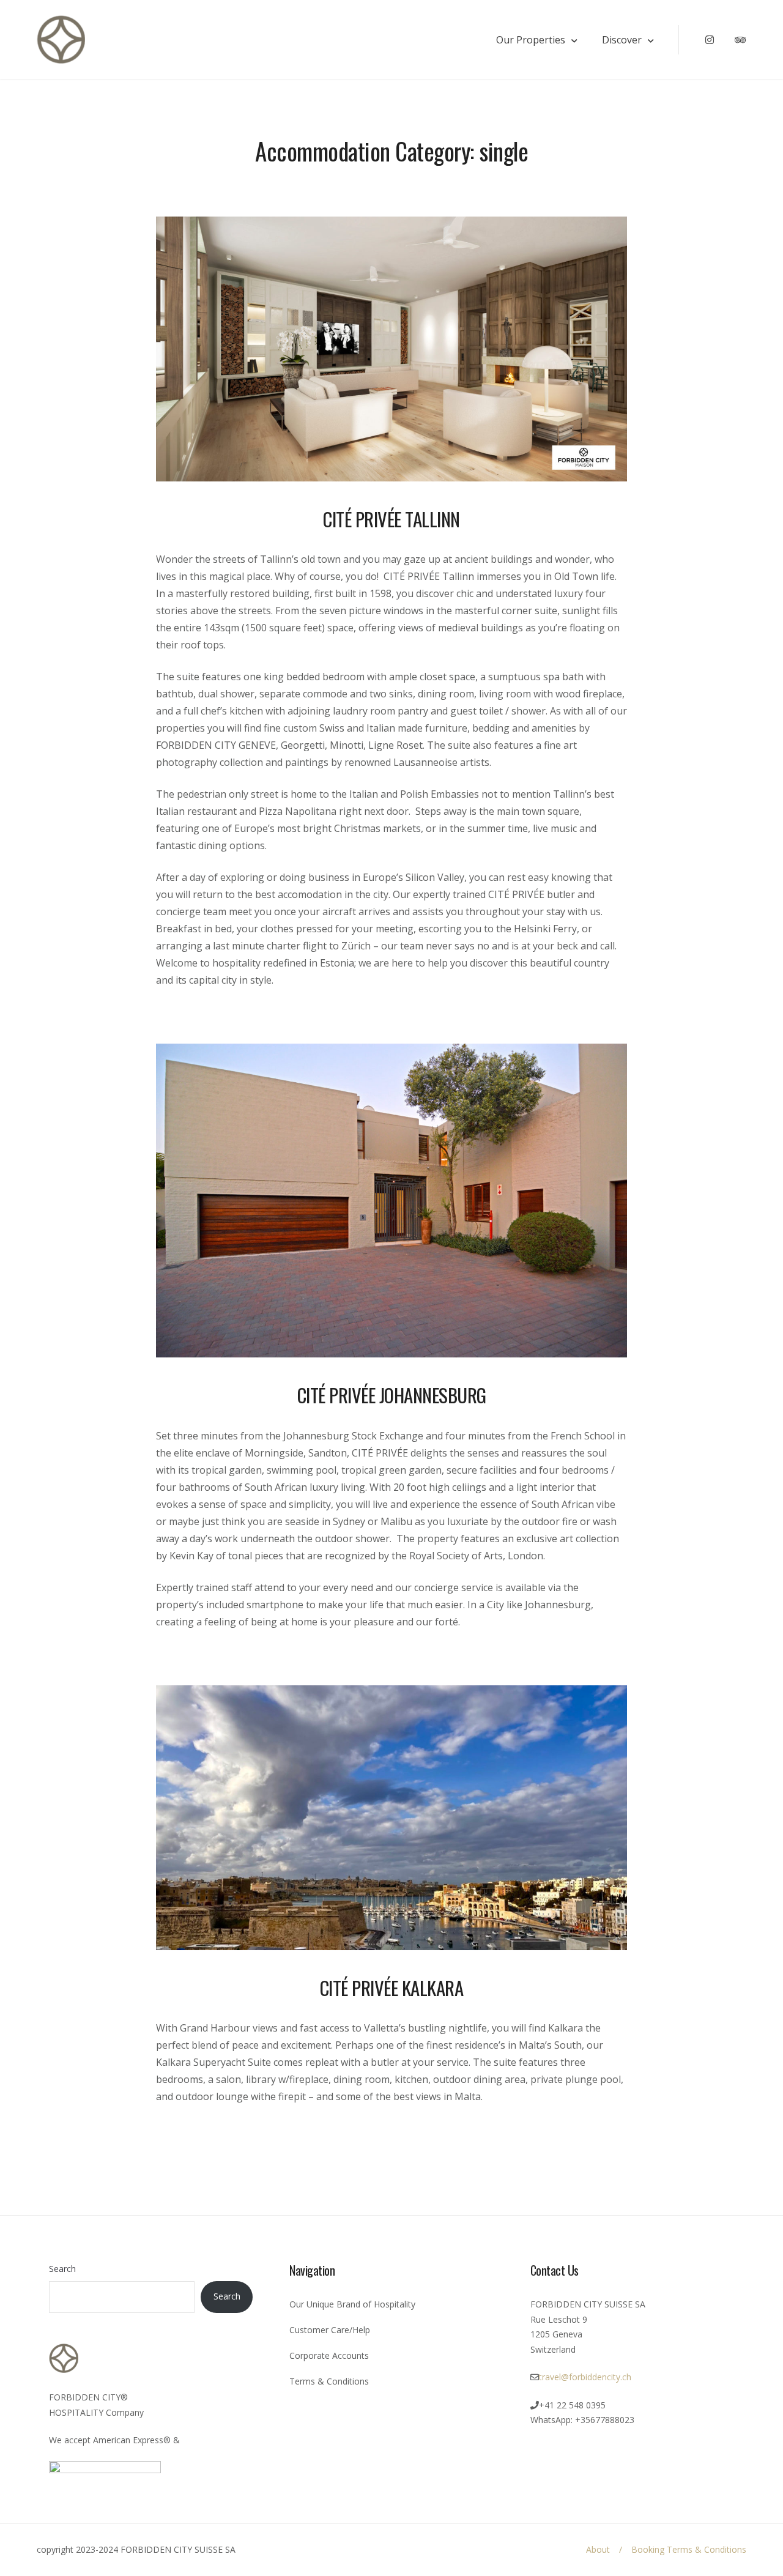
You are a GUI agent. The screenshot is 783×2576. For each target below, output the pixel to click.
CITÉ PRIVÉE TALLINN (391, 519)
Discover (622, 40)
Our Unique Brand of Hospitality (352, 2304)
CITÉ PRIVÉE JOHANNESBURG (392, 1395)
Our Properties (531, 40)
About (598, 2549)
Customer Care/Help (330, 2330)
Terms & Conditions (329, 2381)
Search (62, 2269)
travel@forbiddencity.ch (585, 2377)
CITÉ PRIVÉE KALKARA (392, 1988)
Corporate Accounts (329, 2355)
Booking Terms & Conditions (689, 2549)
